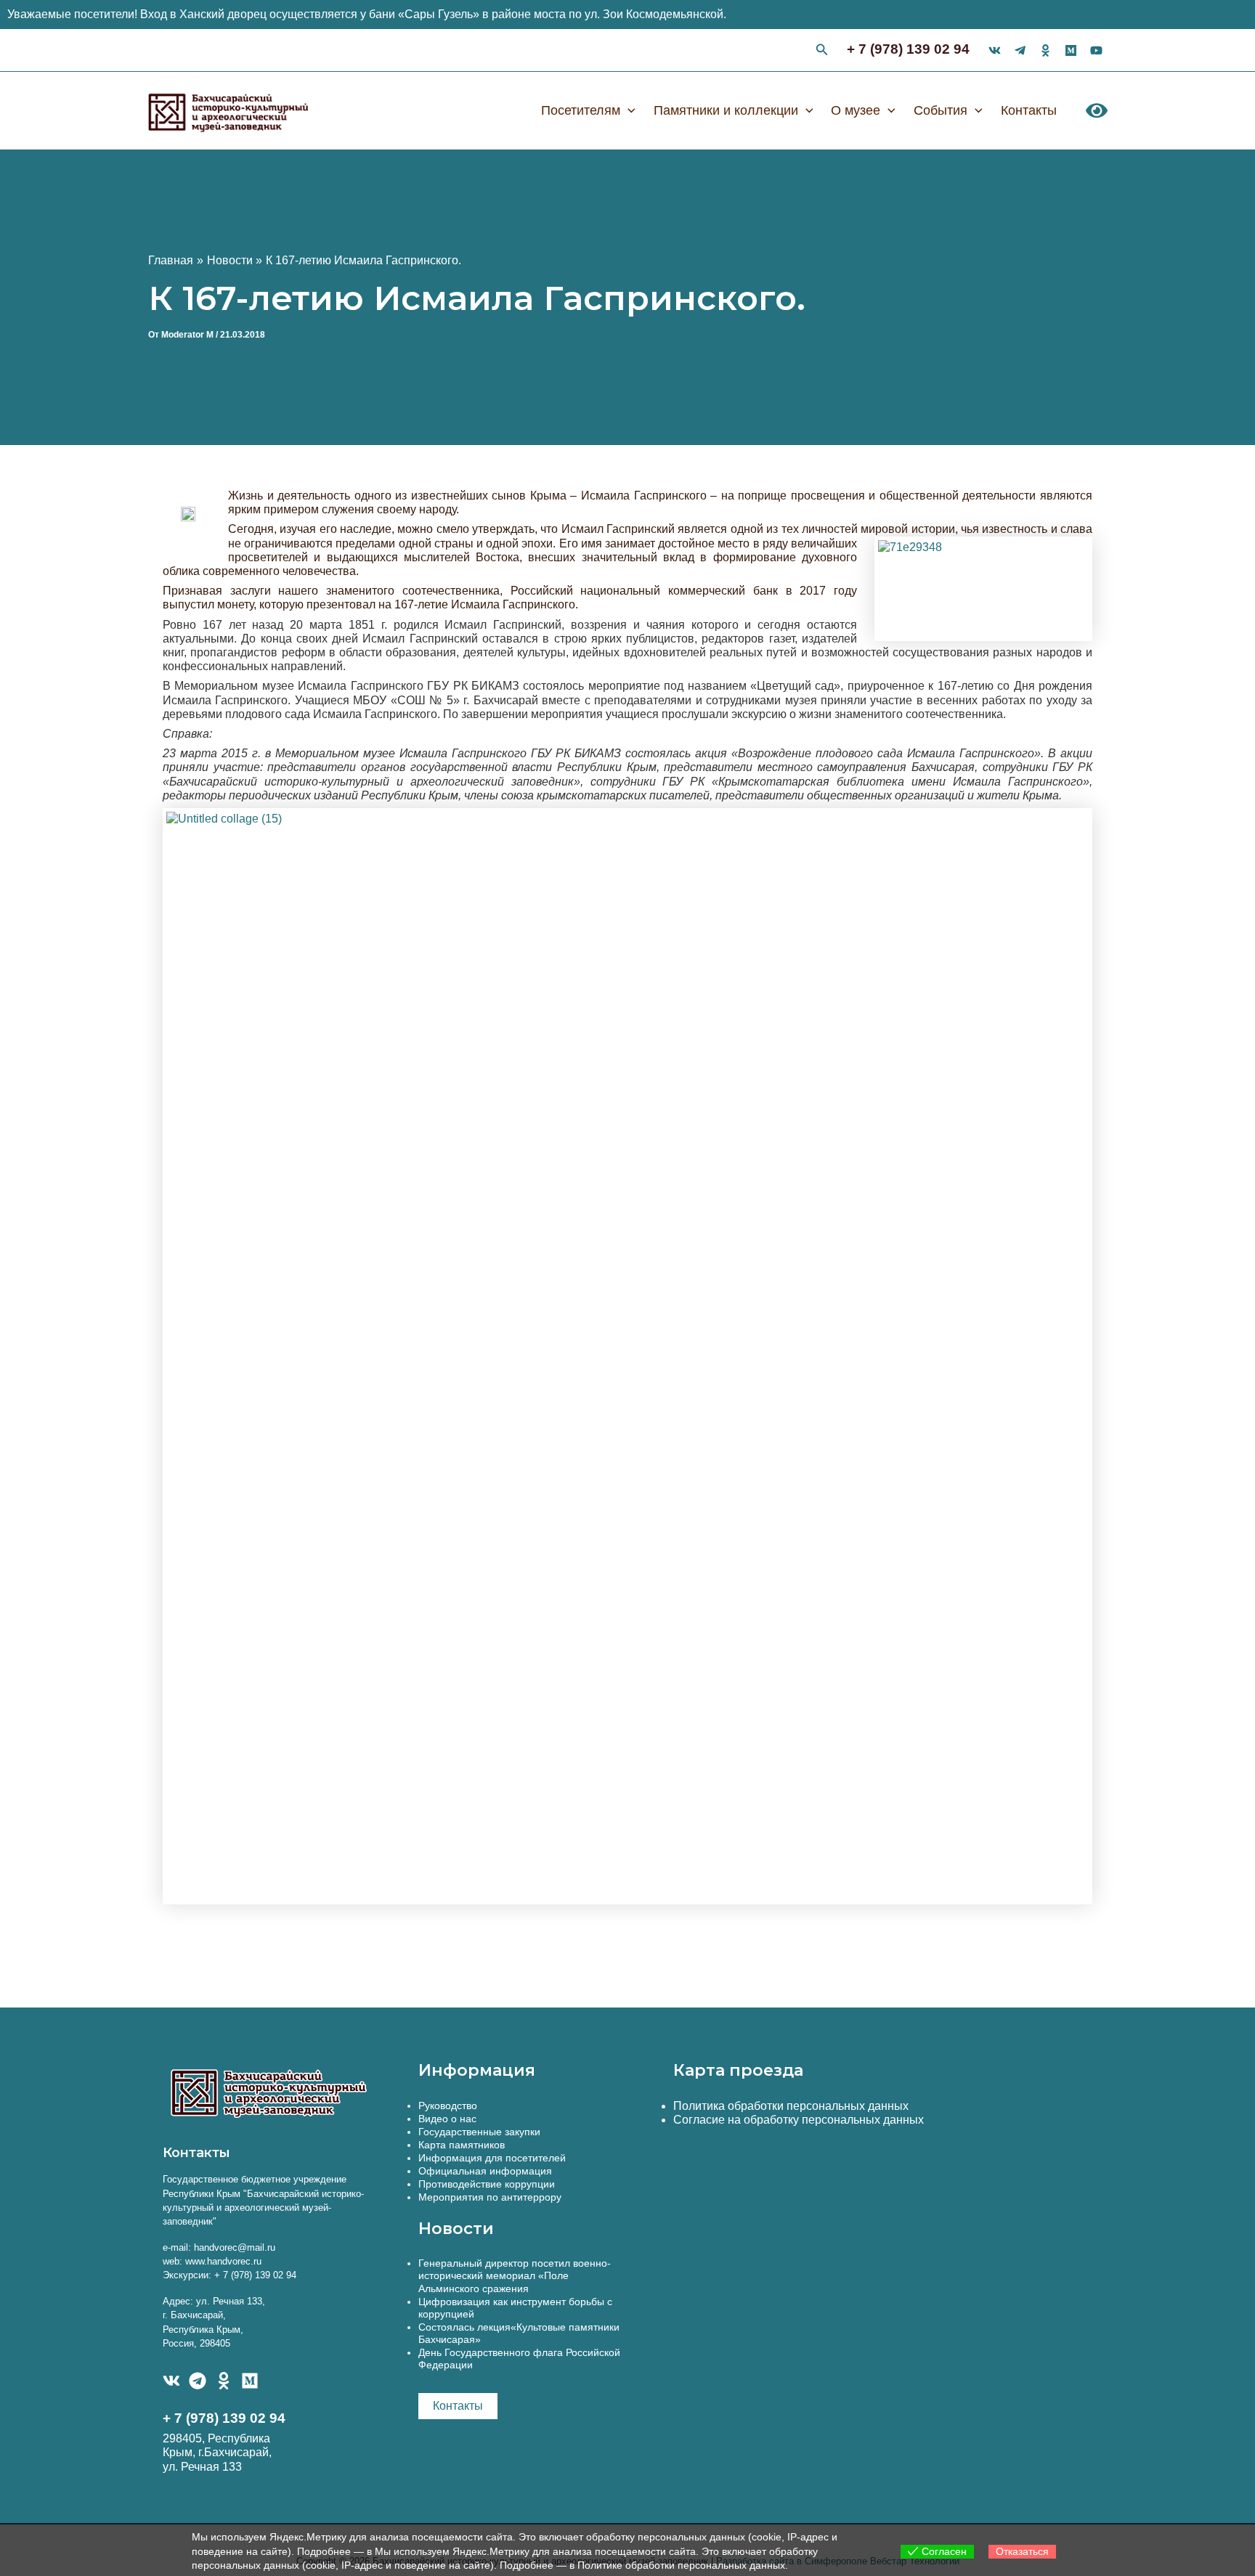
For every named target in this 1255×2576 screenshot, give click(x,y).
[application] (628, 110)
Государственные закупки (479, 2132)
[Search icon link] (822, 52)
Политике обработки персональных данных (681, 2565)
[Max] (1071, 50)
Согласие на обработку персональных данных (799, 2120)
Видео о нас (447, 2119)
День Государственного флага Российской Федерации (519, 2359)
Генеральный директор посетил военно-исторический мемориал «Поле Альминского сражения (515, 2275)
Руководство (448, 2106)
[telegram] (1020, 50)
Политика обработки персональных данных (791, 2106)
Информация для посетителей (492, 2158)
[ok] (1045, 50)
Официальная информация (485, 2171)
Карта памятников (462, 2145)
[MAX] (250, 2381)
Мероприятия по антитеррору (490, 2197)
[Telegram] (198, 2381)
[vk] (995, 50)
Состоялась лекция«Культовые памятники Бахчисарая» (519, 2333)
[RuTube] (1096, 50)
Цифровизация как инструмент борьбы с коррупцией (515, 2308)
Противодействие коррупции (487, 2184)
